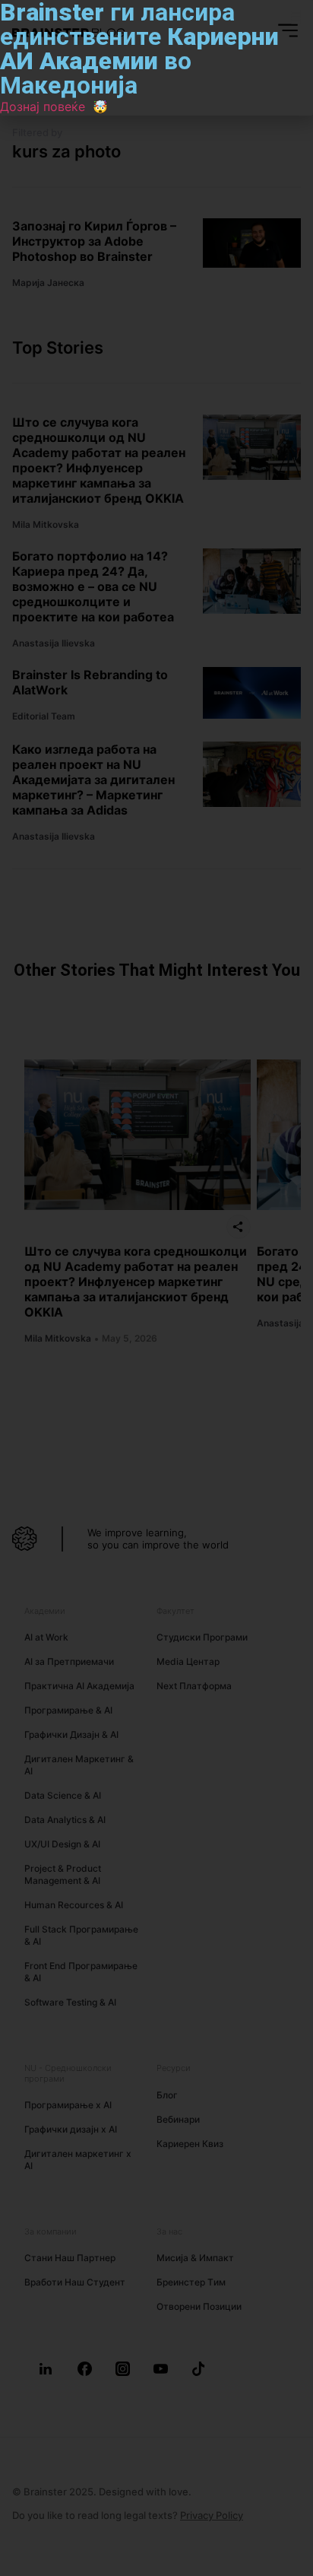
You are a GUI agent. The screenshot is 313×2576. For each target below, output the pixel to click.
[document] (156, 1288)
